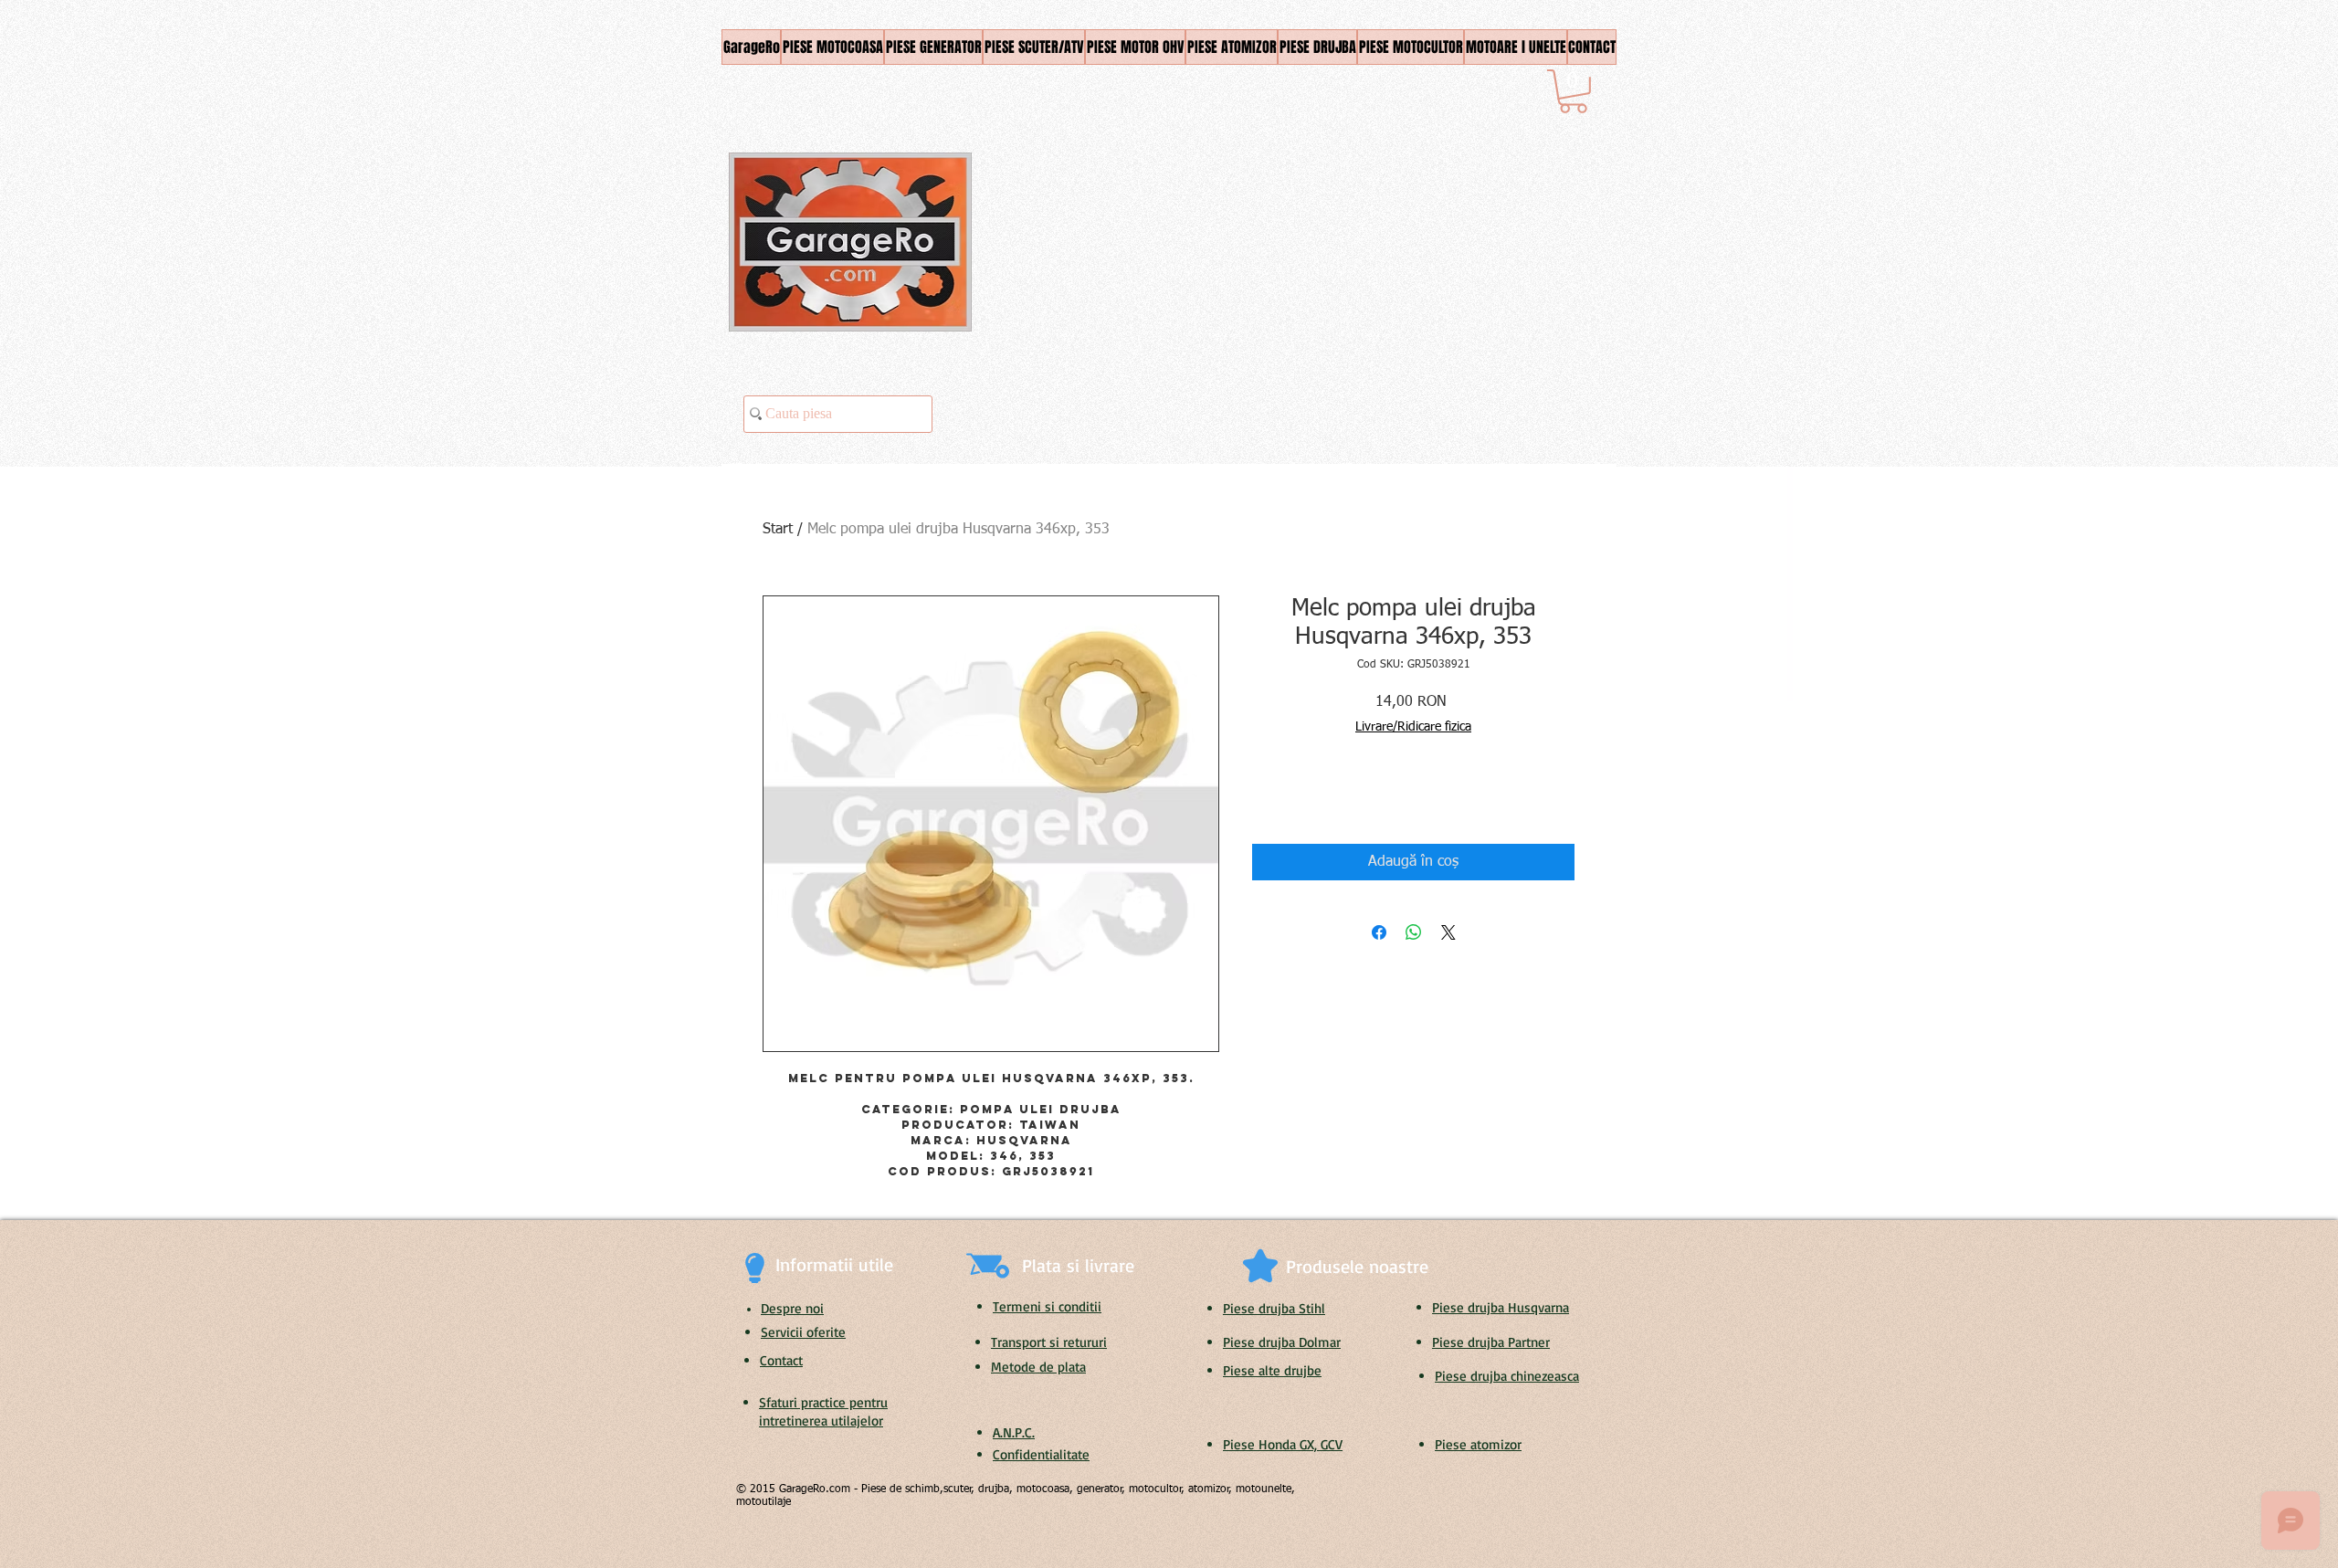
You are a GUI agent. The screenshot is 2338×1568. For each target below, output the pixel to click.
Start (778, 530)
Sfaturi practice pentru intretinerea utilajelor (823, 1411)
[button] (1573, 91)
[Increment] (1321, 797)
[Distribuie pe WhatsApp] (1414, 932)
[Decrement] (1265, 797)
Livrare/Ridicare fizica (1413, 727)
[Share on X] (1448, 932)
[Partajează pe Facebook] (1379, 932)
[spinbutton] (1293, 797)
